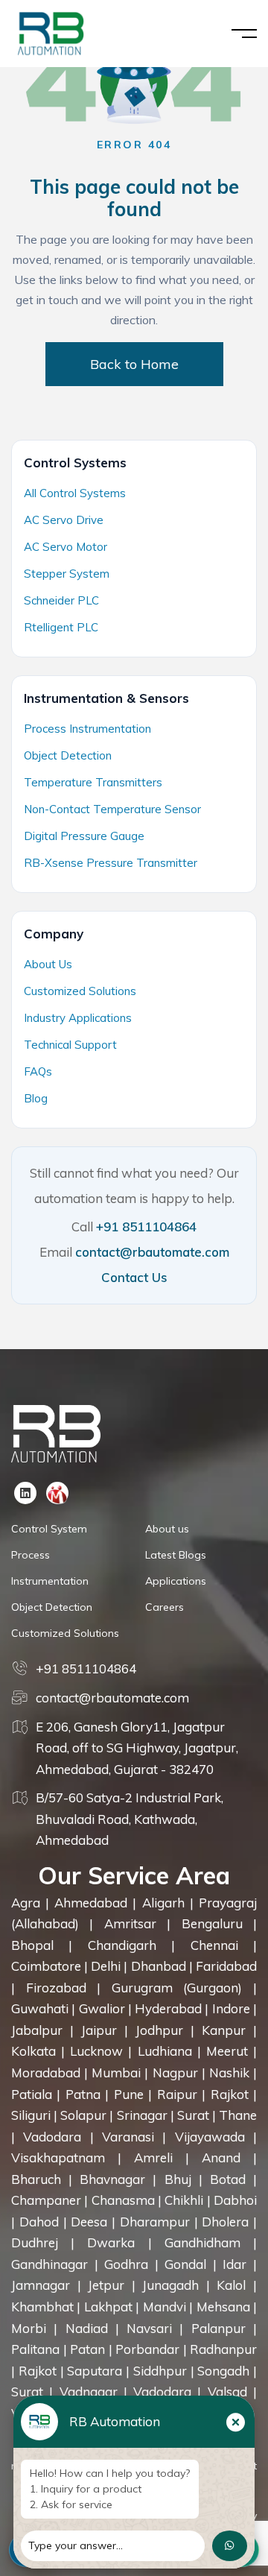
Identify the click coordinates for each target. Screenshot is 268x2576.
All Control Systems (75, 493)
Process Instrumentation (87, 729)
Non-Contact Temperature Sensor (112, 809)
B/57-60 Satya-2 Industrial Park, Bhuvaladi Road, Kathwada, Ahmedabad (130, 1819)
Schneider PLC (61, 600)
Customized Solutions (80, 991)
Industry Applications (78, 1018)
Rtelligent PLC (61, 627)
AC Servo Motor (66, 547)
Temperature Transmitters (93, 782)
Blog (36, 1098)
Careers (165, 1607)
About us (167, 1529)
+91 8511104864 (146, 1227)
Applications (176, 1581)
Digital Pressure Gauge (84, 836)
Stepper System (67, 574)
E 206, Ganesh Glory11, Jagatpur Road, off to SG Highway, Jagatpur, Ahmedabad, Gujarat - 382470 (137, 1748)
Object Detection (68, 755)
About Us (48, 964)
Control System (49, 1529)
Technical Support (70, 1045)
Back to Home (134, 364)
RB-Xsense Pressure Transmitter (111, 863)
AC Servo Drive (64, 520)
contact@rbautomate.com (152, 1252)
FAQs (38, 1071)
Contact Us (134, 1277)
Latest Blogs (176, 1555)
